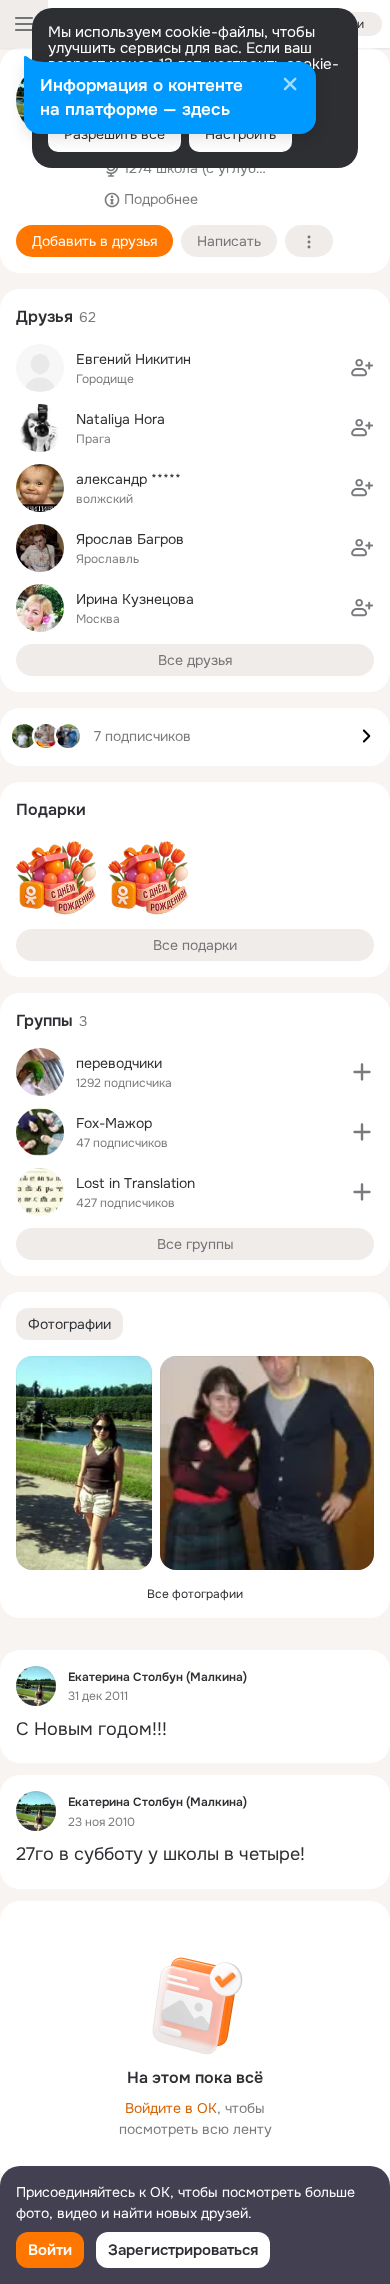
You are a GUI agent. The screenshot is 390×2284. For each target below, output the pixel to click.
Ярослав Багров (130, 539)
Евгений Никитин (133, 359)
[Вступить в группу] (362, 1072)
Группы (44, 1020)
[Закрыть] (290, 86)
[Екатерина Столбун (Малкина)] (36, 1686)
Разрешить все (114, 134)
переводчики (119, 1063)
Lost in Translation (135, 1183)
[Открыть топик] (195, 1729)
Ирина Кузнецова (135, 599)
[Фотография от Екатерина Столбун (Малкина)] (84, 1463)
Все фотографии (195, 1594)
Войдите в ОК (171, 2108)
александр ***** (128, 479)
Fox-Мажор (114, 1123)
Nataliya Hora (120, 419)
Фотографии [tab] (69, 1324)
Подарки (51, 809)
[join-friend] (362, 368)
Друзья (44, 316)
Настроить (240, 134)
